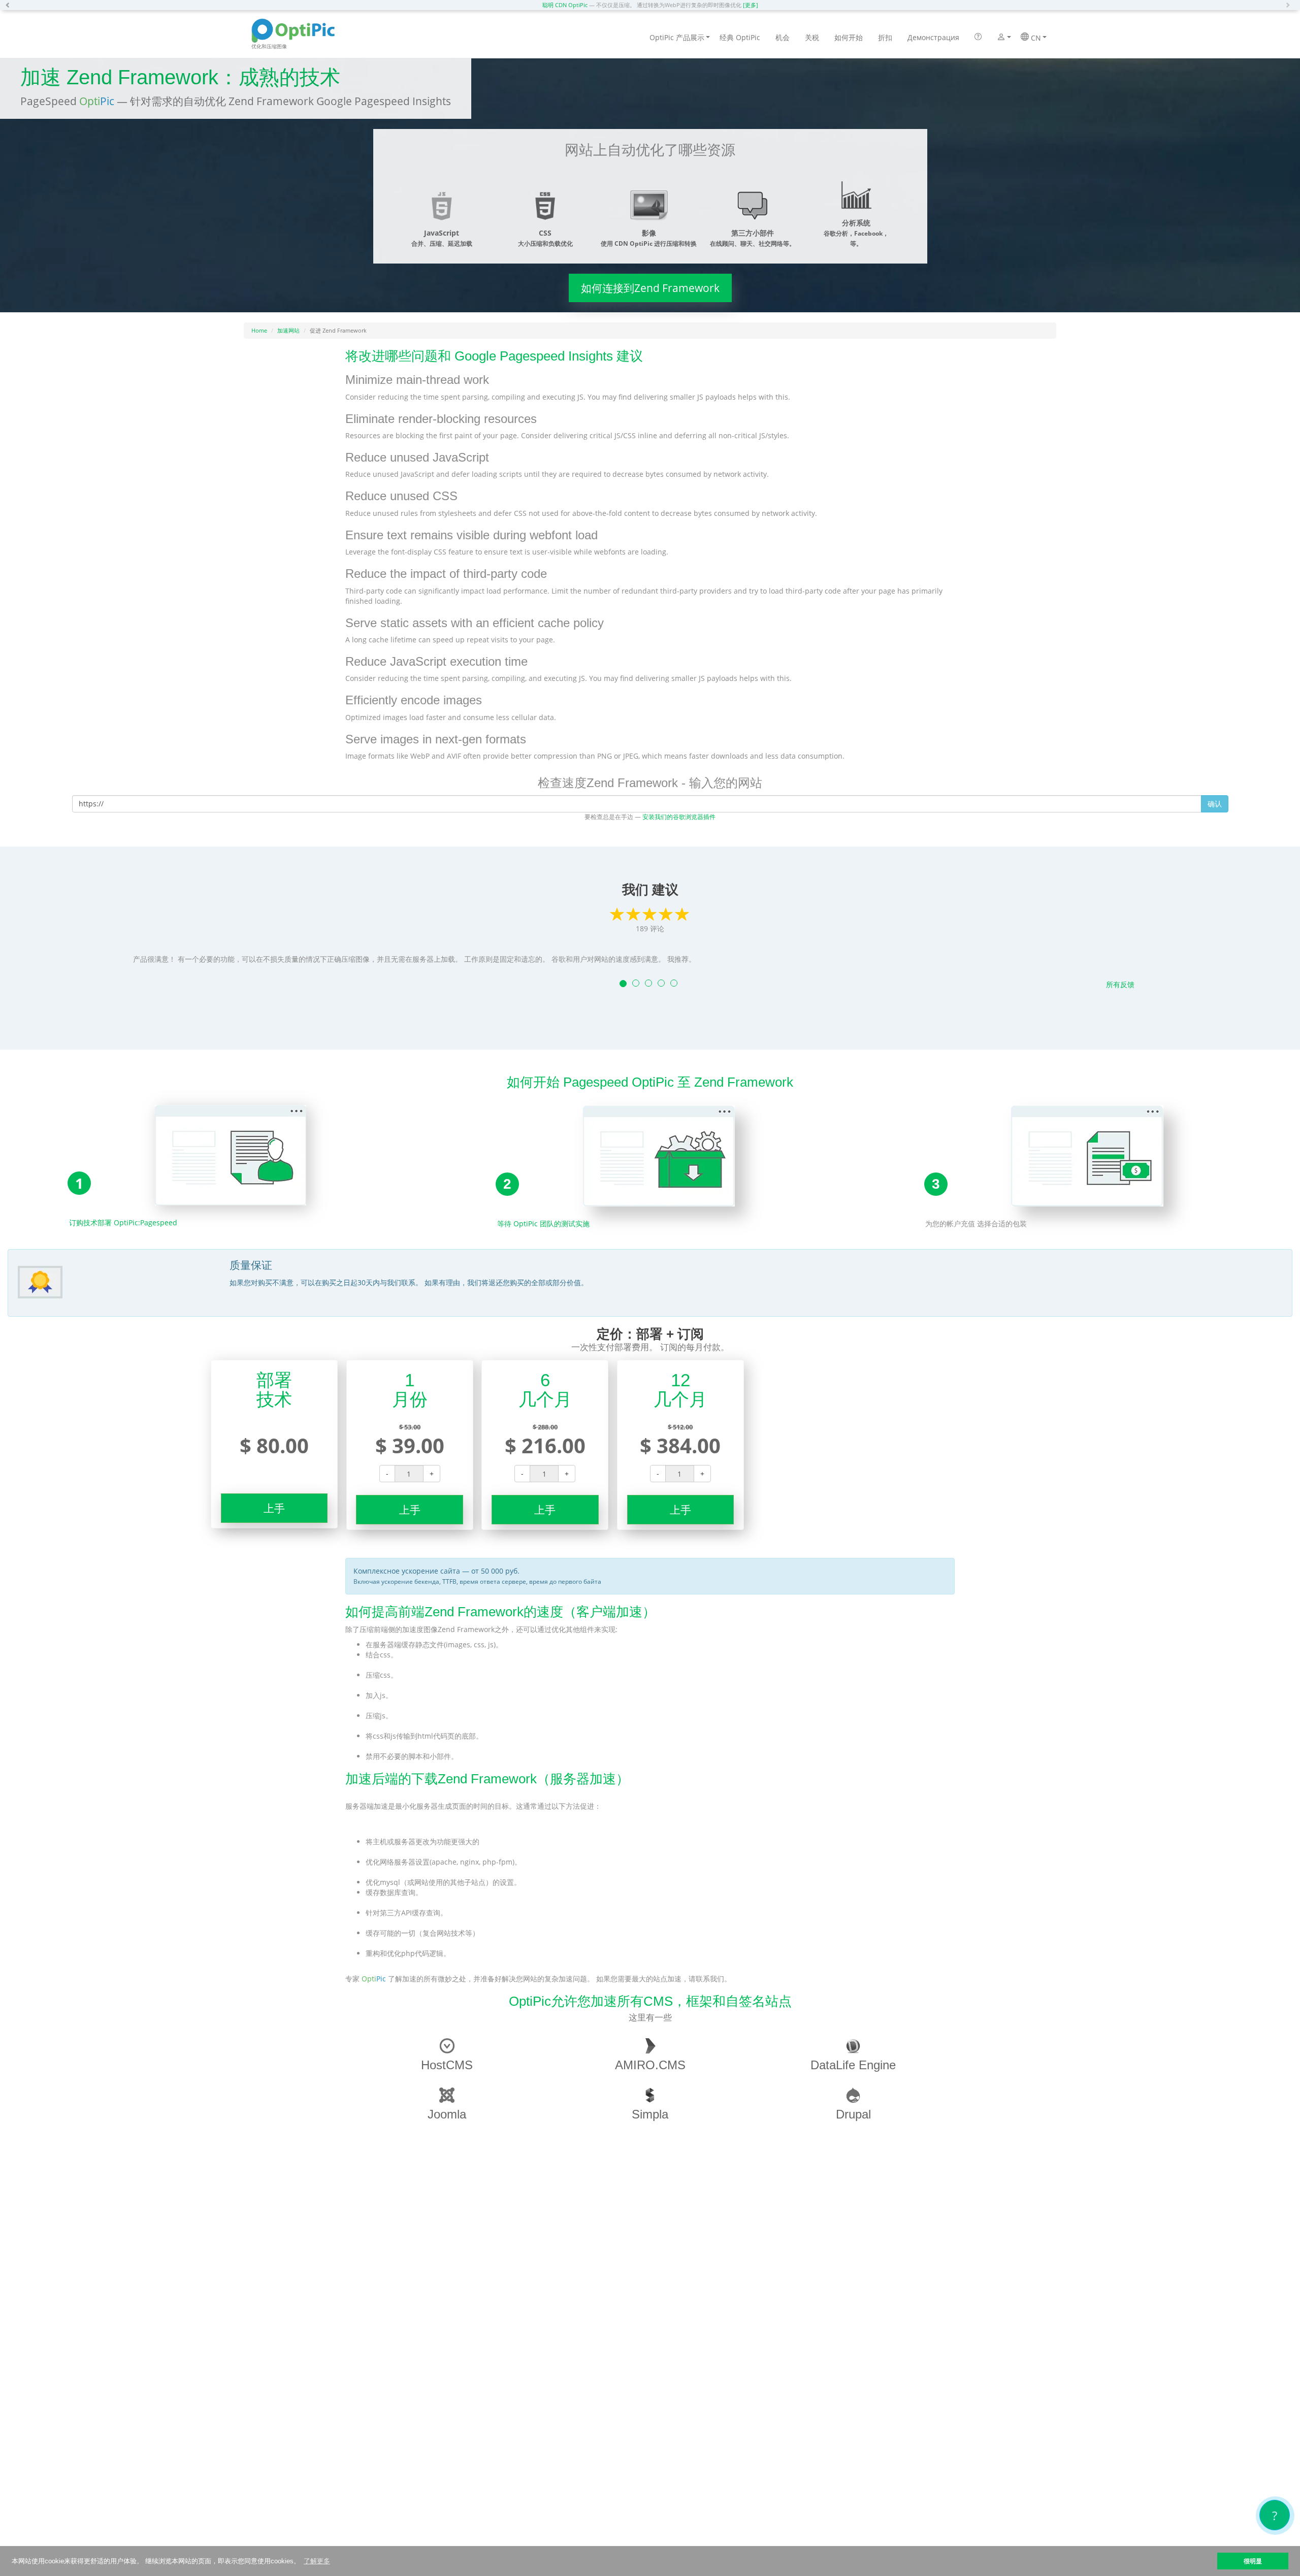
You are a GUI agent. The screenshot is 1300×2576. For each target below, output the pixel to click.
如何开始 (849, 37)
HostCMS (447, 2065)
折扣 (885, 37)
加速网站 (288, 330)
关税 (812, 37)
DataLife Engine (853, 2065)
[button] (10, 5)
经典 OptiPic (740, 37)
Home (259, 330)
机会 (783, 37)
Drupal (853, 2114)
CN (1035, 38)
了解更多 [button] (317, 2561)
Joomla (447, 2114)
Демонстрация (933, 37)
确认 (1215, 804)
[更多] (751, 5)
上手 (274, 1508)
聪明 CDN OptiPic (565, 5)
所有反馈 (1120, 984)
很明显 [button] (1253, 2561)
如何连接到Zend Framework (650, 288)
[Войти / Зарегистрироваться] (1001, 38)
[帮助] (978, 38)
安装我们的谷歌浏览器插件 (679, 817)
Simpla (650, 2114)
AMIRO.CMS (650, 2065)
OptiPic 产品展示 (677, 37)
